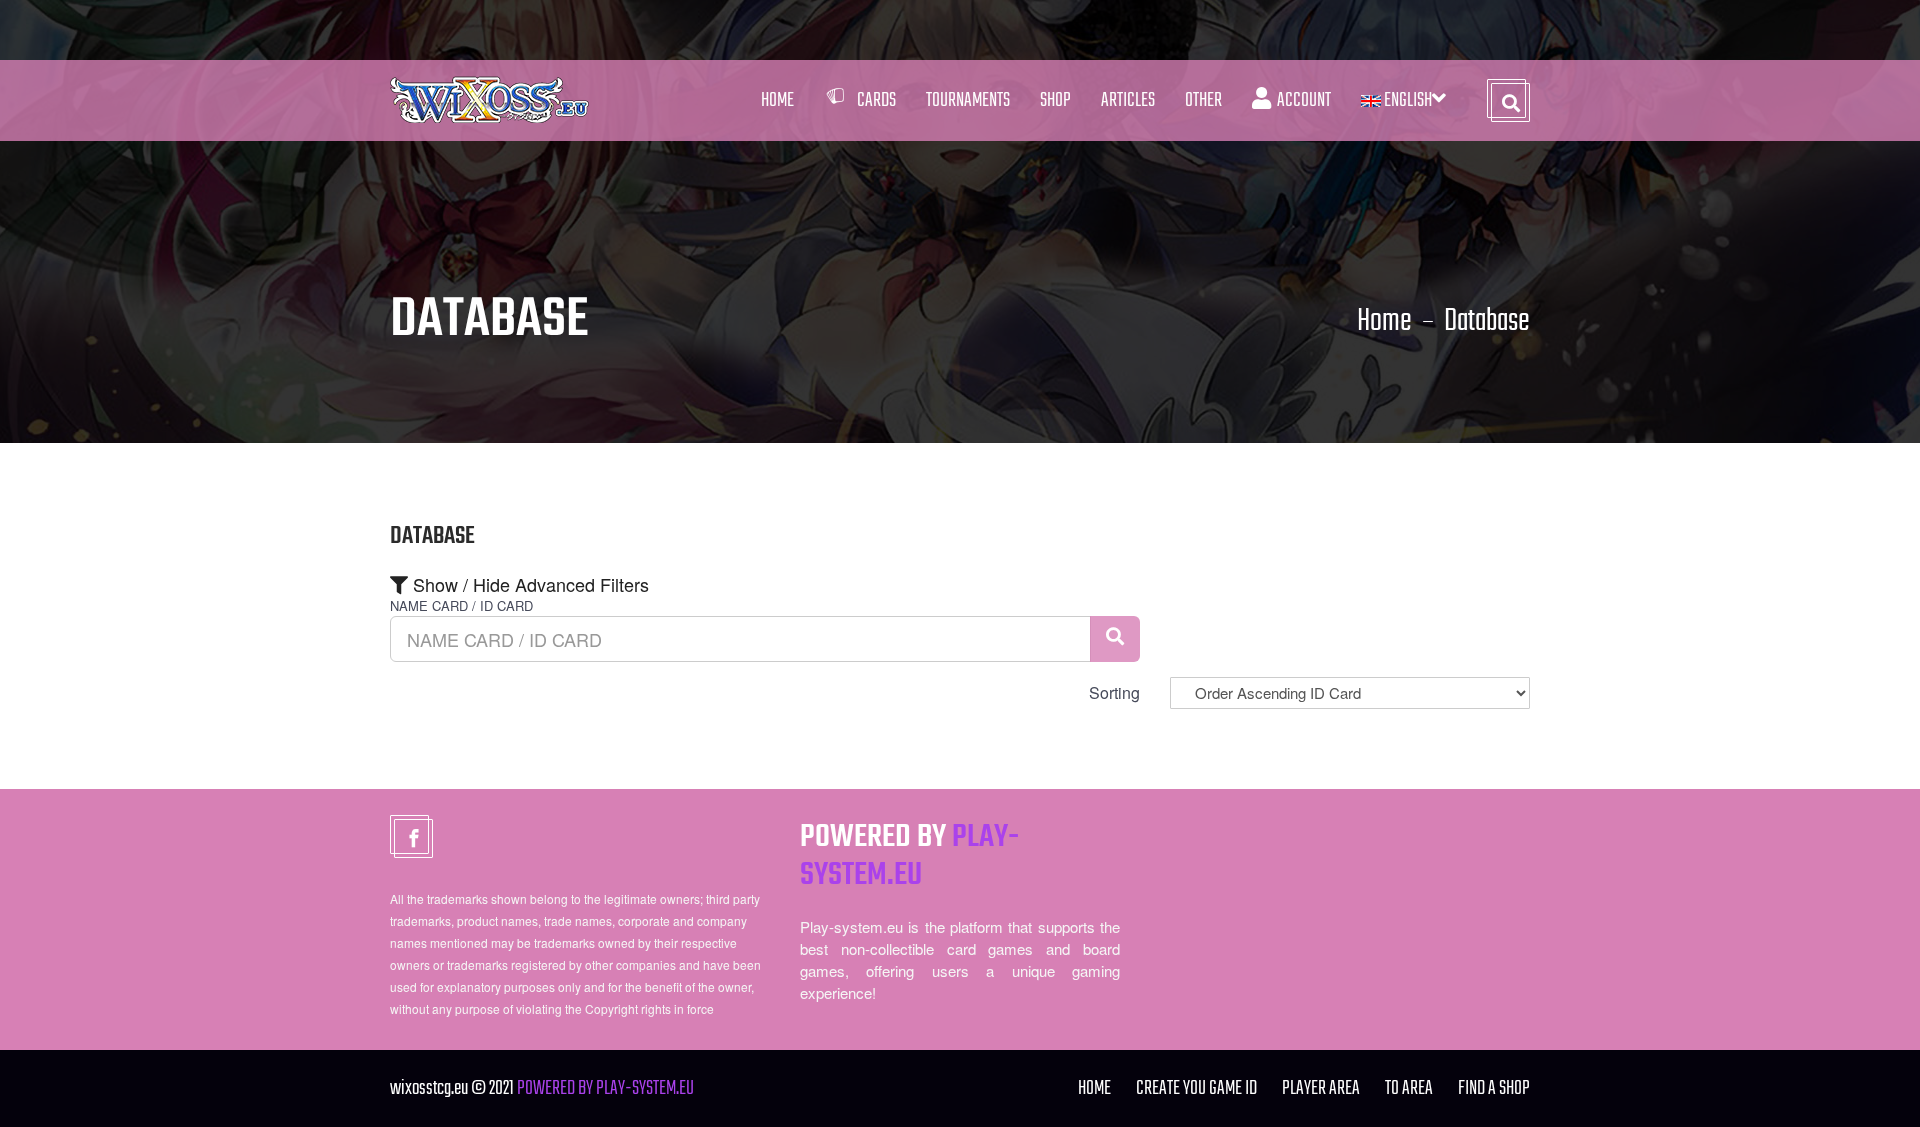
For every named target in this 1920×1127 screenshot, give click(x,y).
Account (1301, 100)
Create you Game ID (1196, 1088)
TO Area (1409, 1088)
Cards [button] (876, 100)
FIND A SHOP (1494, 1088)
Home (777, 100)
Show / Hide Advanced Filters (528, 584)
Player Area (1321, 1088)
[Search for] (1115, 639)
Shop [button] (1055, 100)
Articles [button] (1128, 100)
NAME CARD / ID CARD (461, 606)
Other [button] (1203, 100)
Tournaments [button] (968, 100)
